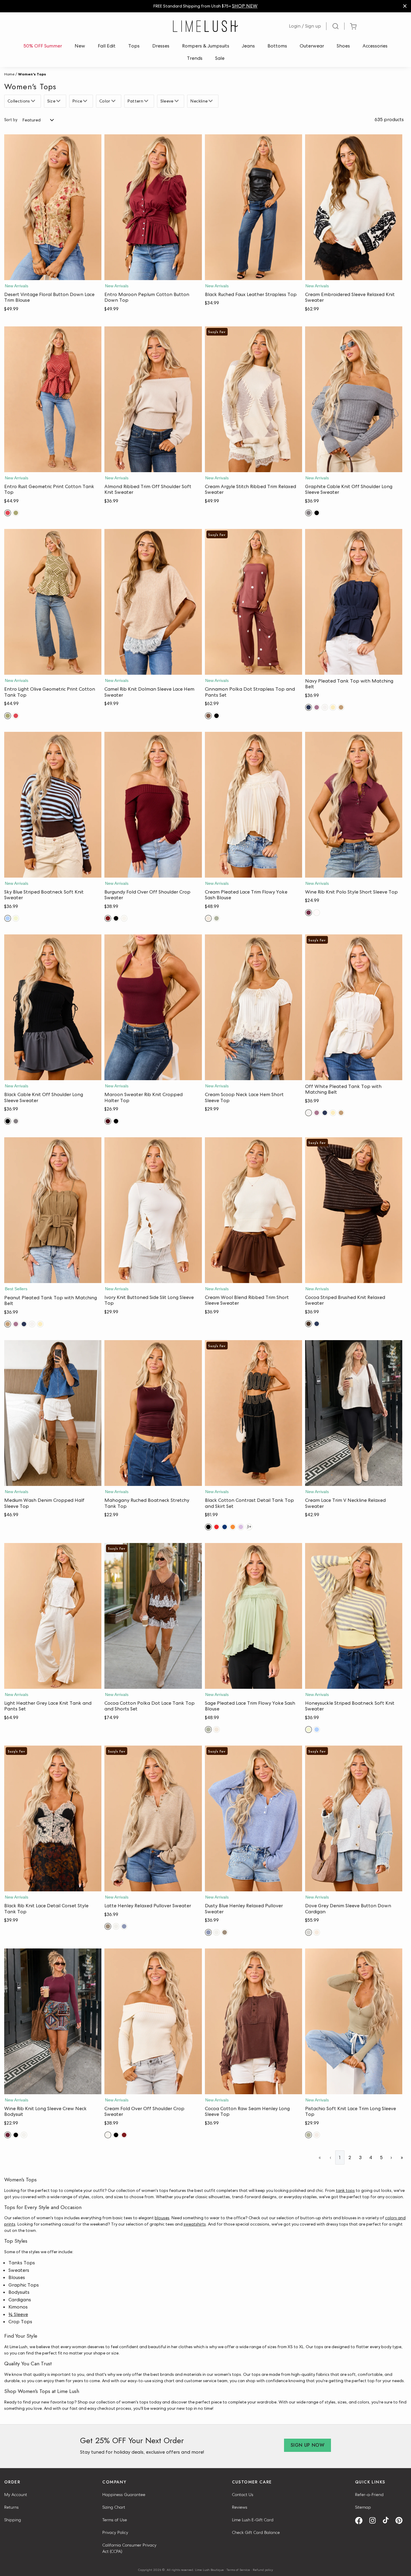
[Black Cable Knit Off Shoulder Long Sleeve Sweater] (53, 1007)
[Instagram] (375, 2521)
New (80, 46)
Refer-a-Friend (369, 2495)
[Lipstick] (216, 1527)
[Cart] (353, 26)
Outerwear (312, 46)
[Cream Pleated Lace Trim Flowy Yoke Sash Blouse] (253, 805)
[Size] (59, 101)
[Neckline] (211, 101)
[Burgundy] (108, 918)
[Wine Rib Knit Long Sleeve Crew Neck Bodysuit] (53, 2021)
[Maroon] (108, 1121)
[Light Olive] (16, 513)
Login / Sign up (305, 26)
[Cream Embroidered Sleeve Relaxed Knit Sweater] (354, 207)
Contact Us (243, 2495)
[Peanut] (341, 707)
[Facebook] (361, 2521)
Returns (11, 2507)
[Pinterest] (401, 2521)
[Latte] (108, 1926)
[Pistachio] (309, 2135)
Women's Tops (32, 74)
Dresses (161, 46)
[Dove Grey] (309, 1932)
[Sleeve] (177, 101)
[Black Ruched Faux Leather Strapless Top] (253, 207)
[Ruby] (8, 513)
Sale (220, 58)
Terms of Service (238, 2570)
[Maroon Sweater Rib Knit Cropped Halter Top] (153, 1007)
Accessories (375, 46)
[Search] (335, 26)
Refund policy (263, 2570)
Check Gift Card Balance (256, 2532)
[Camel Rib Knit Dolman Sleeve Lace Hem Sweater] (153, 602)
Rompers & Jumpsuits (206, 46)
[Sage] (216, 918)
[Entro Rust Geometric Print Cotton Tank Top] (53, 399)
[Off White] (325, 707)
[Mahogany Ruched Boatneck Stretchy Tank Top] (153, 1413)
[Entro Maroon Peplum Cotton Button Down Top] (153, 207)
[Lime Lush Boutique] (205, 26)
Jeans (248, 46)
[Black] (317, 513)
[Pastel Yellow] (333, 707)
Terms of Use (115, 2520)
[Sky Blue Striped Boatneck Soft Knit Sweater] (53, 805)
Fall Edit (107, 46)
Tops (134, 46)
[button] (53, 274)
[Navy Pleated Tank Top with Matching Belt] (354, 602)
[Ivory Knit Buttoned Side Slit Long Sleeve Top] (153, 1210)
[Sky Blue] (8, 918)
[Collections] (34, 101)
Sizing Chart (114, 2507)
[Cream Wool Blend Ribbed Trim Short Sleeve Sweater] (253, 1210)
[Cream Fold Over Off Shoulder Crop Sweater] (153, 2021)
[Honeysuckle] (16, 918)
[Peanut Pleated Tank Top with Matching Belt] (53, 1210)
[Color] (114, 101)
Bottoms (277, 46)
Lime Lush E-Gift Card (253, 2520)
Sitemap (363, 2507)
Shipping (13, 2520)
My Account (16, 2495)
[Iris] (241, 1527)
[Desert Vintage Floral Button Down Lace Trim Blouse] (53, 207)
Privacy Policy (115, 2532)
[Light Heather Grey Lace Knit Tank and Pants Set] (53, 1616)
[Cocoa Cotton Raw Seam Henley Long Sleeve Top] (253, 2021)
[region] (205, 6)
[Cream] (124, 918)
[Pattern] (147, 101)
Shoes (343, 46)
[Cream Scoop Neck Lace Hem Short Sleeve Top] (253, 1007)
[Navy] (309, 707)
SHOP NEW (245, 6)
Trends (195, 58)
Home (9, 74)
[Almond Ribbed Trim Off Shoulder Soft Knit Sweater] (153, 399)
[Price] (86, 101)
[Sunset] (233, 1527)
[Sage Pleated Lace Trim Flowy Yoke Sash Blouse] (253, 1616)
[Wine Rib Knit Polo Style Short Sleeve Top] (354, 805)
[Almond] (116, 1926)
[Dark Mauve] (317, 707)
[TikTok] (388, 2521)
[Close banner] (405, 6)
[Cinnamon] (208, 716)
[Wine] (309, 913)
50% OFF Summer (43, 46)
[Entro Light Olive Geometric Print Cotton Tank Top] (53, 602)
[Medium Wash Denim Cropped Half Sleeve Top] (53, 1413)
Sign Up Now (307, 2445)
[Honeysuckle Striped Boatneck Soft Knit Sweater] (354, 1616)
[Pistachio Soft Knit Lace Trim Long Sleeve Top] (354, 2021)
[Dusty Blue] (124, 1926)
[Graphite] (309, 513)
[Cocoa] (309, 1324)
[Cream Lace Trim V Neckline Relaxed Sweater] (354, 1413)
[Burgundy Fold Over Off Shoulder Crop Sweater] (153, 805)
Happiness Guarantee (124, 2495)
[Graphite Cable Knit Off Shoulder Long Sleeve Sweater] (354, 399)
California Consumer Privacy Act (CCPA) (129, 2548)
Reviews (240, 2507)
